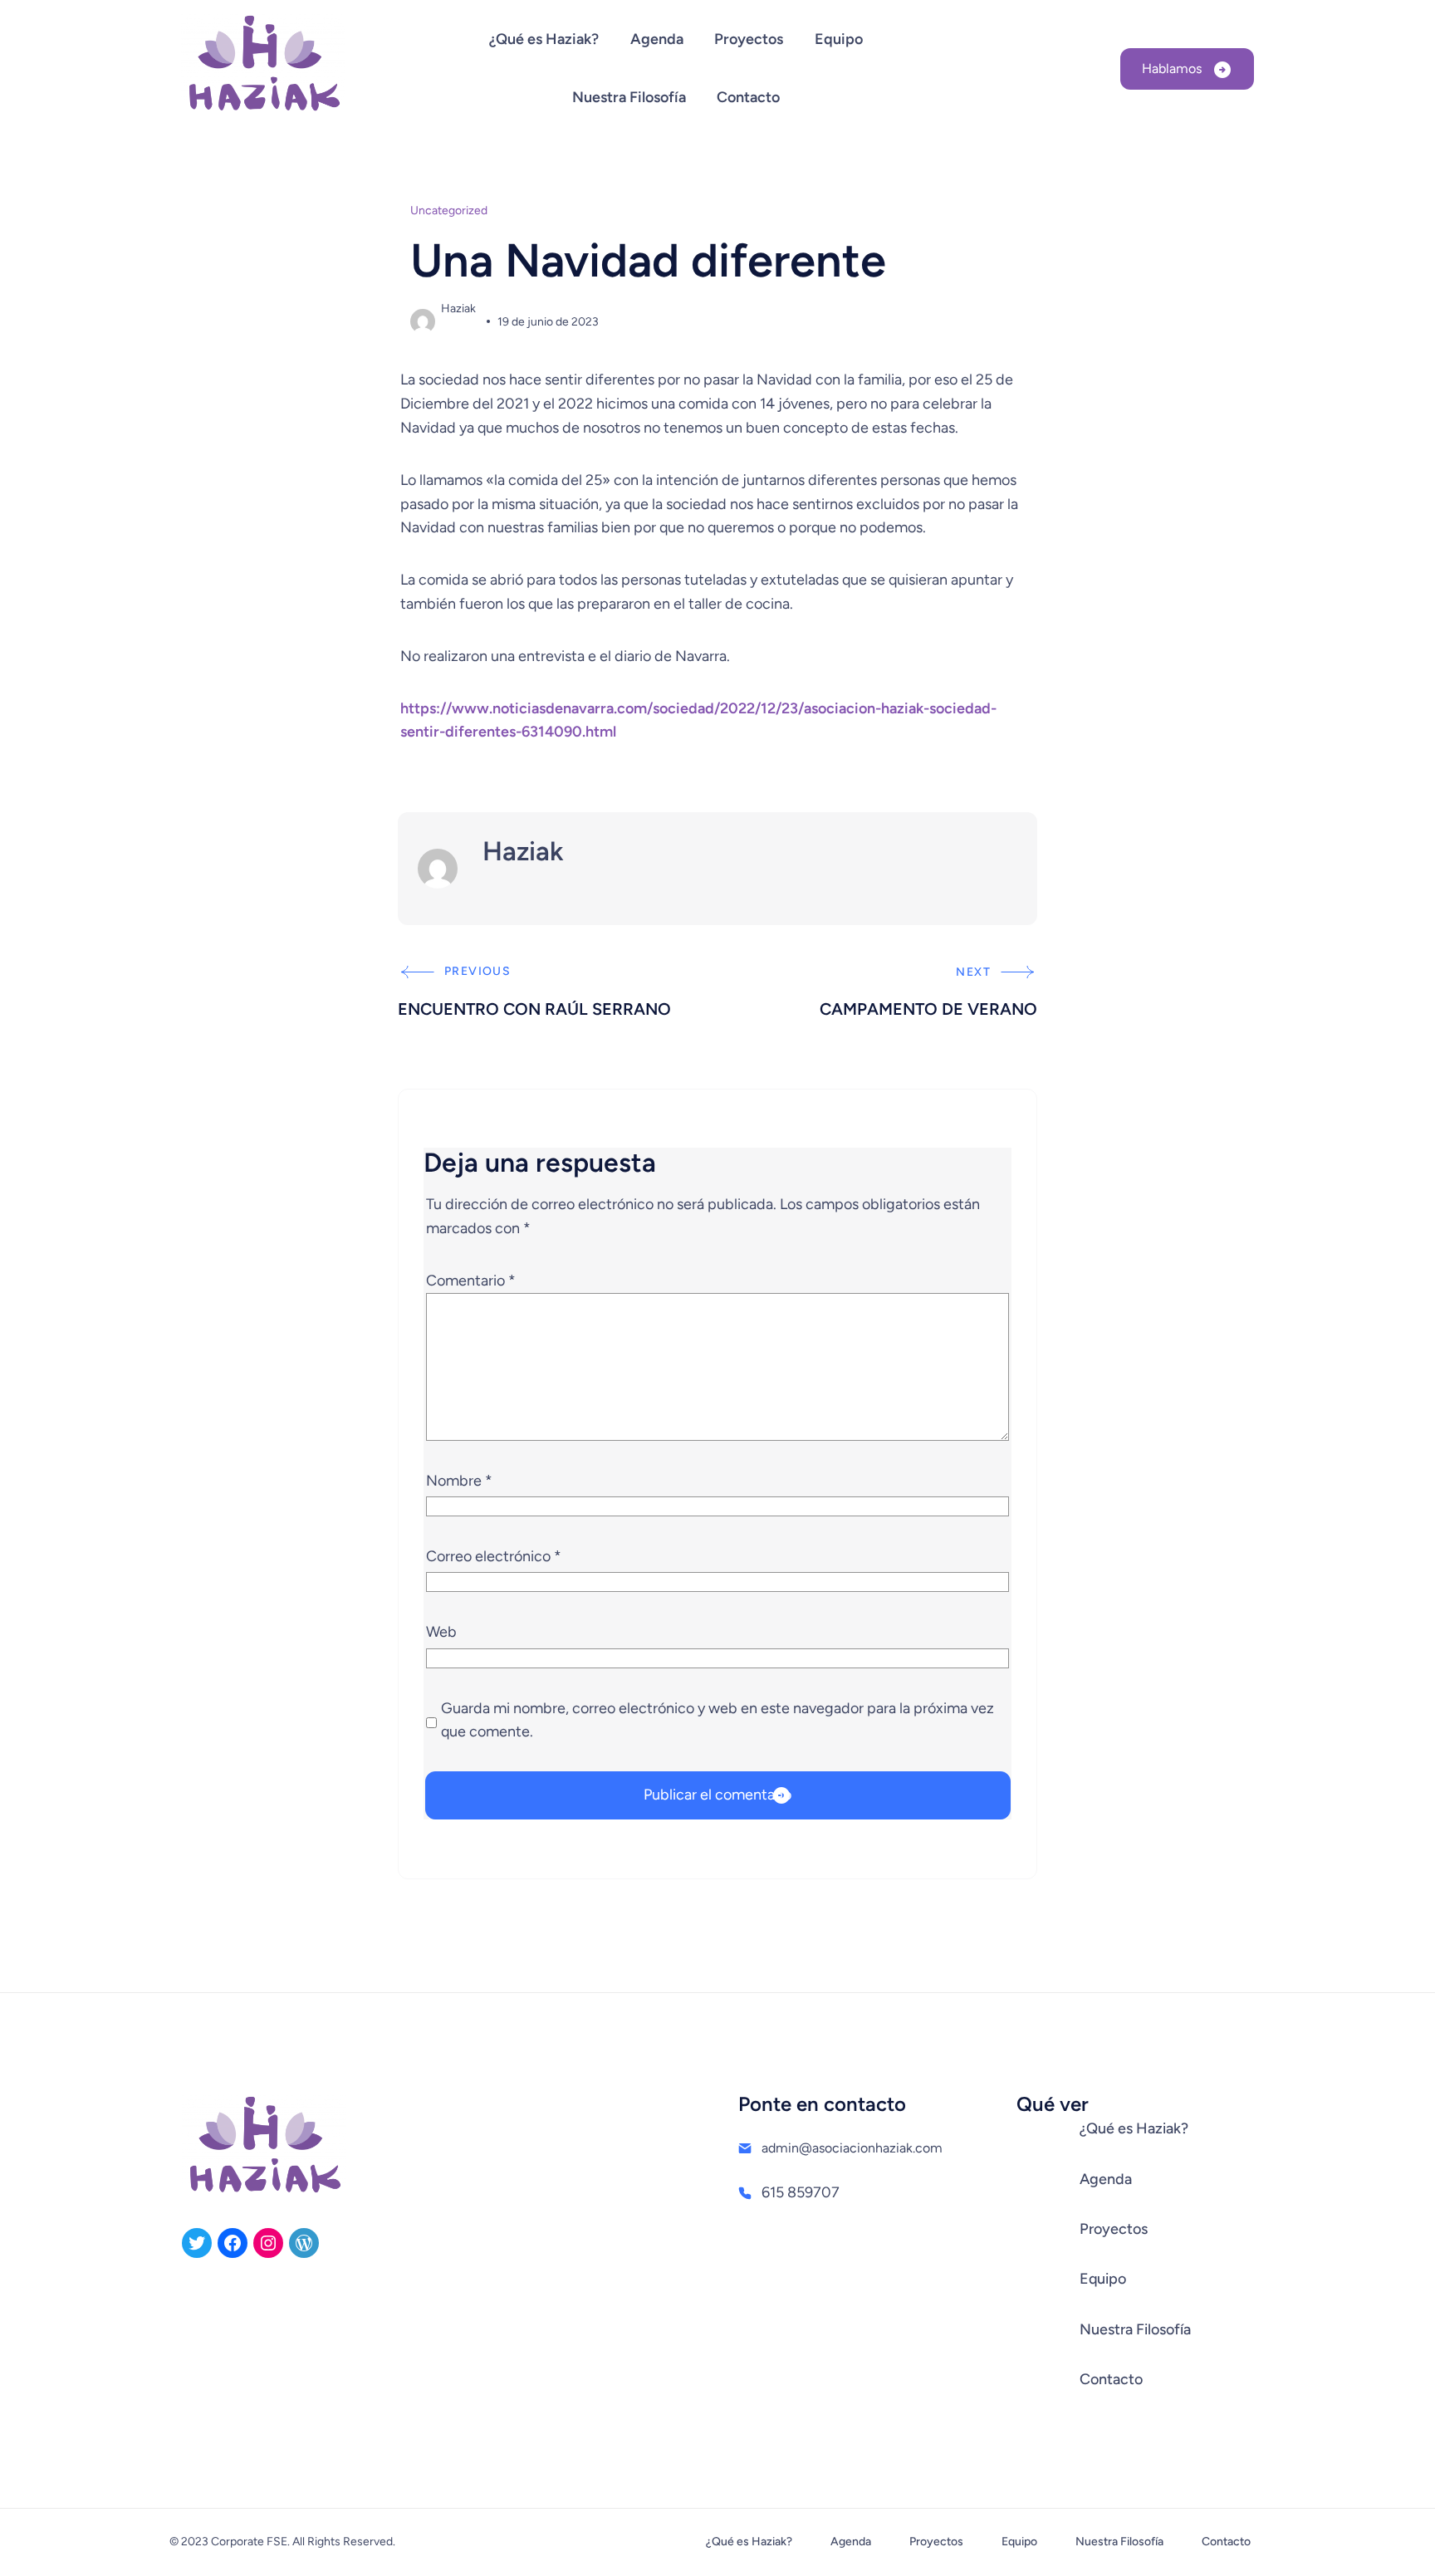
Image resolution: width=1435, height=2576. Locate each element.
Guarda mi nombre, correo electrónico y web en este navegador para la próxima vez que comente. (717, 1720)
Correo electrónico (494, 1556)
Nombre (459, 1481)
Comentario (471, 1281)
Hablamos (1173, 69)
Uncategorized (449, 211)
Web (441, 1632)
